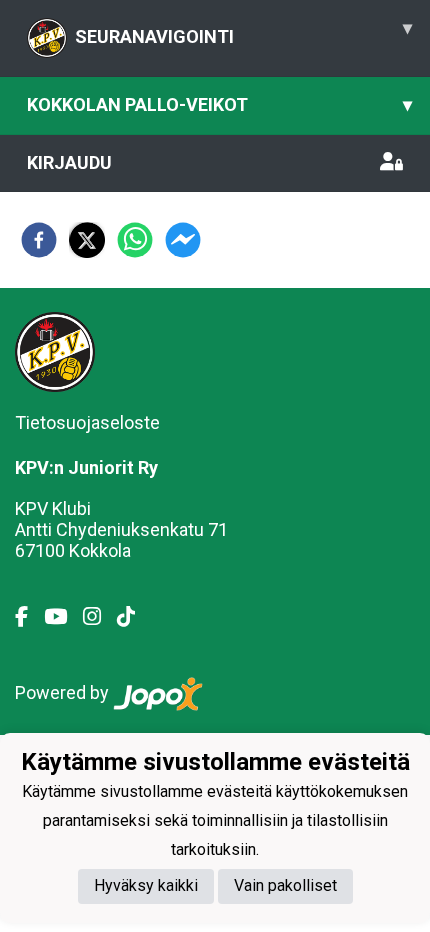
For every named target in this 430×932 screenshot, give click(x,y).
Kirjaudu (69, 162)
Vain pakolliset (285, 885)
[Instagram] (100, 617)
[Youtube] (63, 617)
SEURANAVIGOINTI (243, 32)
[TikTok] (134, 617)
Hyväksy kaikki (146, 885)
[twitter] (87, 240)
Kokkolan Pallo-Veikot (219, 104)
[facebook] (39, 240)
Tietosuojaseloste (87, 422)
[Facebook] (29, 617)
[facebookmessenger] (183, 240)
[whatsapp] (135, 240)
